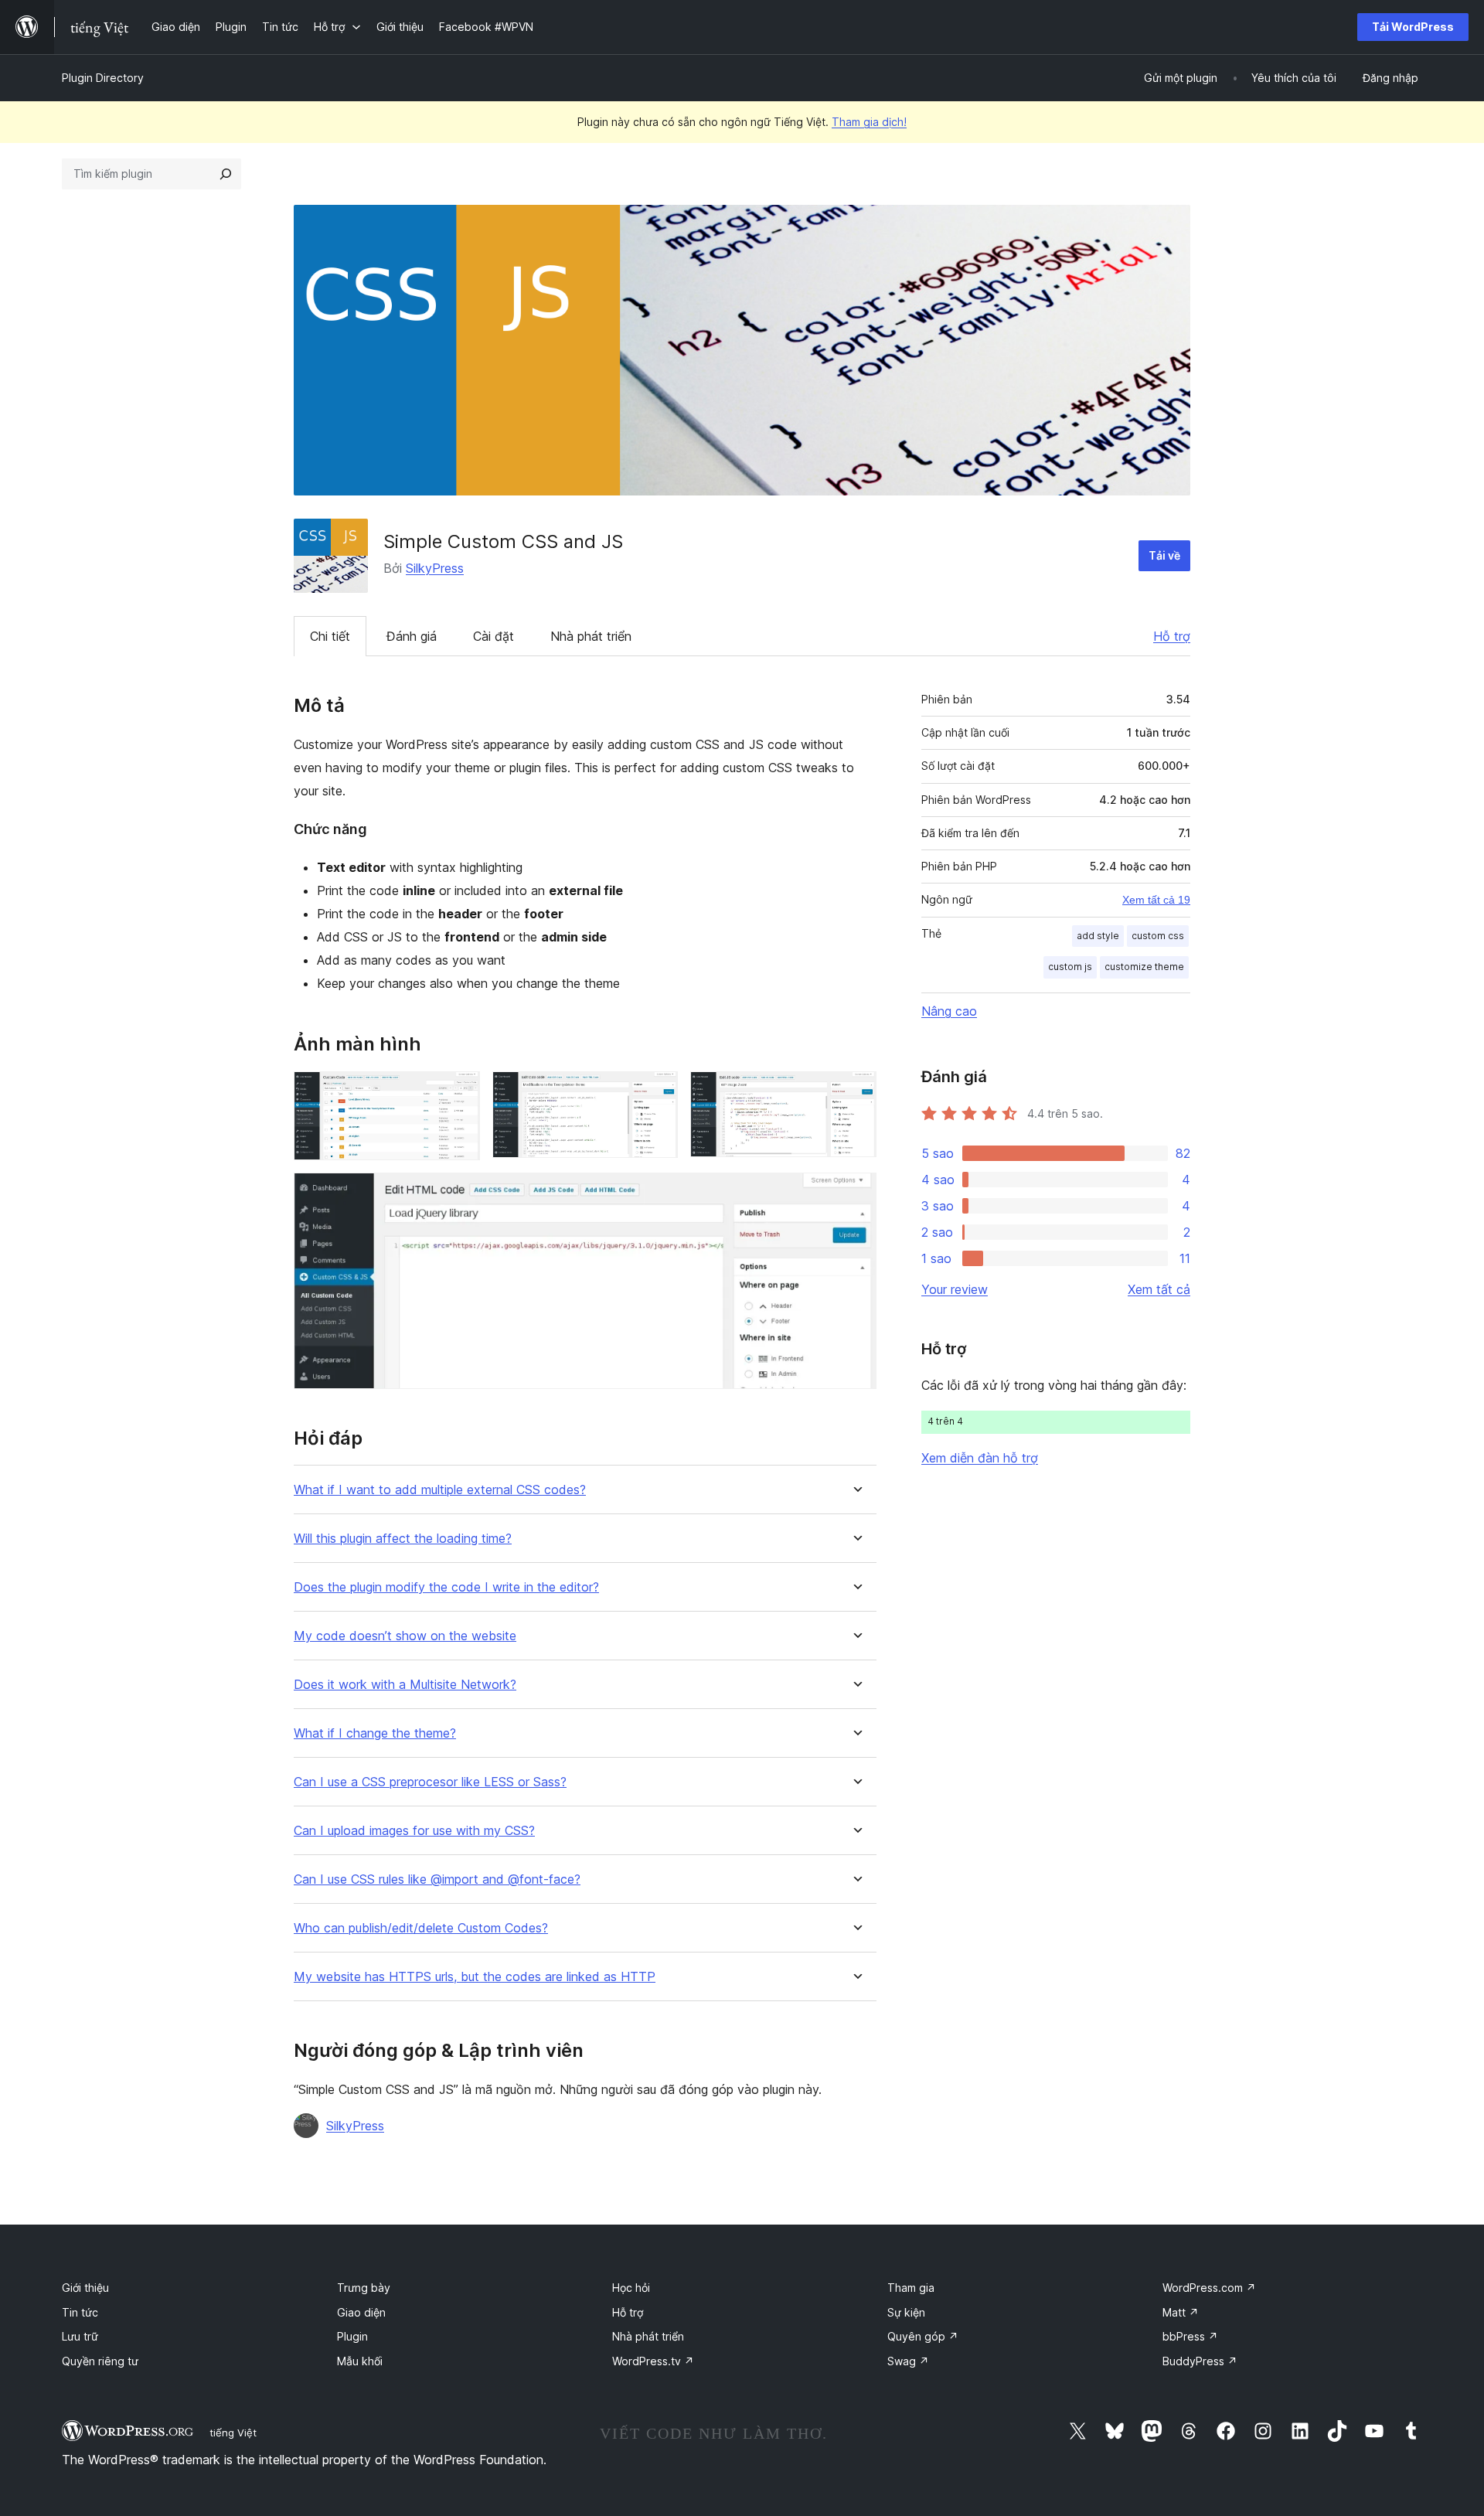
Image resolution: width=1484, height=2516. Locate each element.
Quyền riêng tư (100, 2361)
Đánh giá (412, 636)
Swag (908, 2361)
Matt (1181, 2312)
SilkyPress (435, 568)
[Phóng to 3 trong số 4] (856, 1092)
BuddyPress (1200, 2361)
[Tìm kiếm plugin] (226, 174)
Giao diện (361, 2312)
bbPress (1190, 2336)
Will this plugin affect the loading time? (403, 1539)
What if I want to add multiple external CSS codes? (440, 1490)
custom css (1158, 936)
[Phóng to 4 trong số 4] (856, 1193)
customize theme (1144, 967)
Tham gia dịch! (869, 122)
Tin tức (80, 2312)
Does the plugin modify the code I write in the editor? (446, 1587)
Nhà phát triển (591, 636)
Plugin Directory (103, 78)
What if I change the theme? (375, 1733)
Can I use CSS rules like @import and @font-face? (437, 1879)
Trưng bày (364, 2288)
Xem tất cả (1159, 1289)
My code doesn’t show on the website (405, 1636)
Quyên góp (923, 2336)
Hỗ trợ (1172, 636)
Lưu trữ (80, 2336)
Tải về (1164, 555)
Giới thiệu (85, 2288)
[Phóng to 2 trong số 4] (657, 1092)
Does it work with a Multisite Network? (405, 1685)
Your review (955, 1289)
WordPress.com (1209, 2288)
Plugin (352, 2336)
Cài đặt (494, 636)
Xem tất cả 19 (1156, 900)
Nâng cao (949, 1011)
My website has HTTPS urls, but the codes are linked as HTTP (475, 1977)
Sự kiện (906, 2312)
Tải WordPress (1413, 27)
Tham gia (911, 2288)
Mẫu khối (360, 2361)
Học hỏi (631, 2288)
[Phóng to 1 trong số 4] (459, 1092)
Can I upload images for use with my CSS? (414, 1831)
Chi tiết (330, 636)
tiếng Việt (233, 2433)
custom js (1070, 967)
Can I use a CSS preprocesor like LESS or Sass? (430, 1782)
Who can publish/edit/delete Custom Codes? (421, 1928)
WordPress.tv (653, 2361)
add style (1098, 936)
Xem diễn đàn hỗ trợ (980, 1458)
